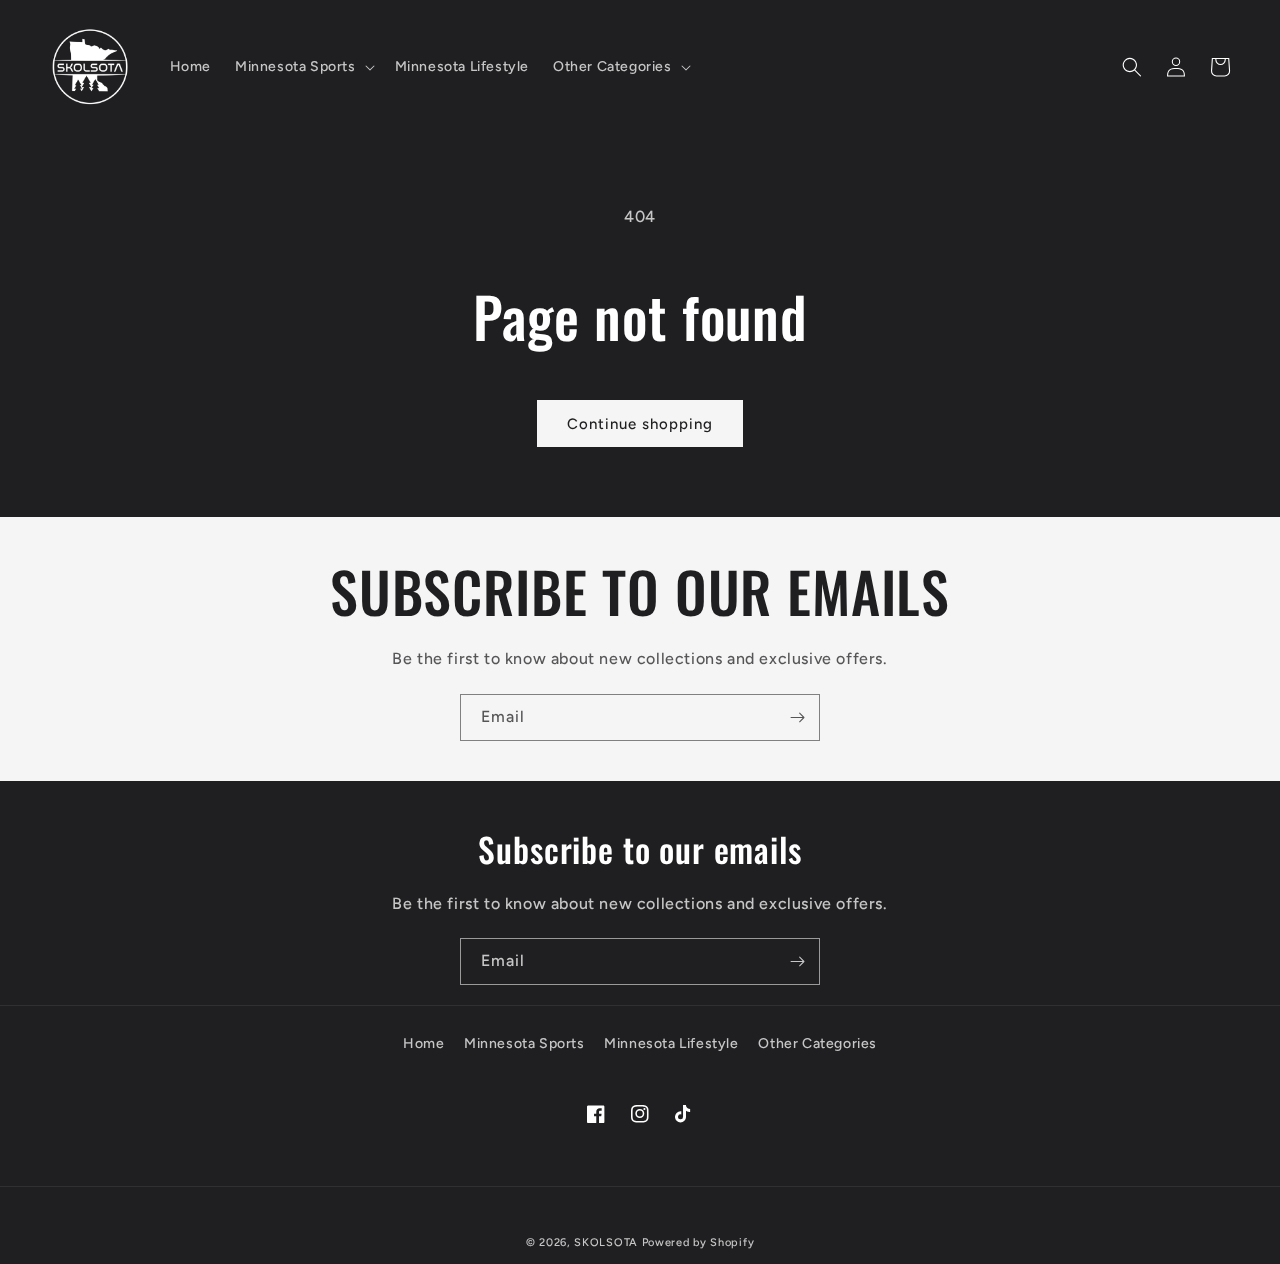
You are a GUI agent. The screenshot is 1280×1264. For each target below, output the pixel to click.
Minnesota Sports (524, 1043)
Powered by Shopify (698, 1242)
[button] (303, 67)
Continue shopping (640, 424)
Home (423, 1043)
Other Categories (817, 1043)
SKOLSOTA (606, 1242)
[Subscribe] (797, 717)
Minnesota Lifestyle (671, 1043)
